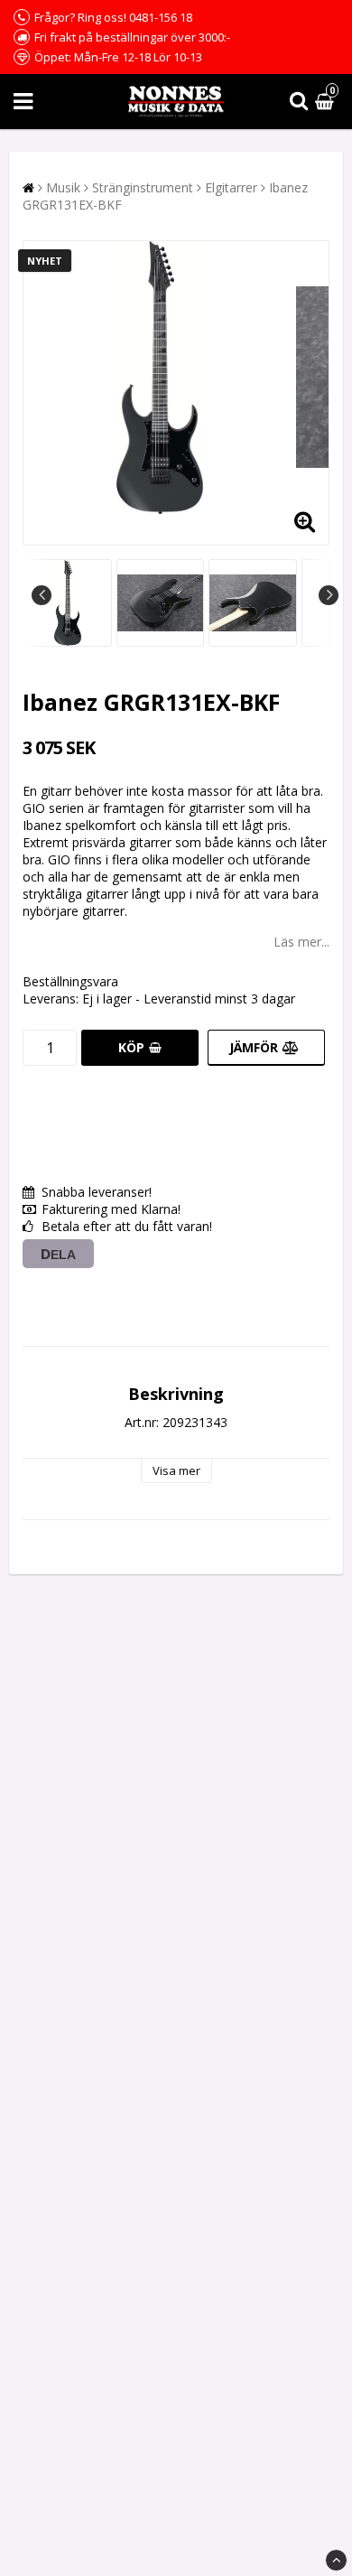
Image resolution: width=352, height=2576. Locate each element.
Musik (63, 187)
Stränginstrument (143, 187)
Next (329, 595)
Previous (42, 595)
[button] (327, 102)
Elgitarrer (231, 187)
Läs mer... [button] (301, 942)
